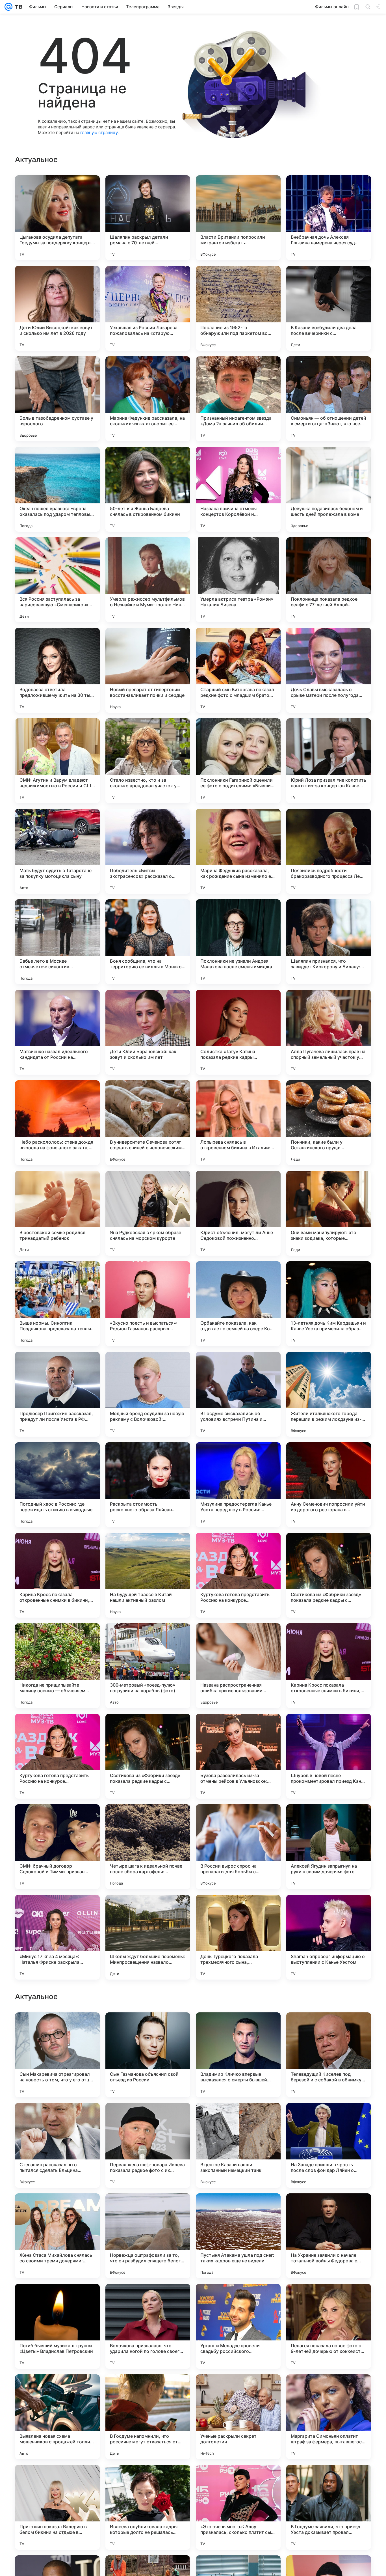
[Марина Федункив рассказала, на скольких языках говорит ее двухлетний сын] (148, 399)
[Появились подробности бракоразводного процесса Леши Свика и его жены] (329, 851)
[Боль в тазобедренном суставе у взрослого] (57, 399)
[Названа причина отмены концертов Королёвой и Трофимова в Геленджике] (238, 489)
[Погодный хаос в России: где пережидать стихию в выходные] (57, 1485)
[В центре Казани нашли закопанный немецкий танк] (238, 2507)
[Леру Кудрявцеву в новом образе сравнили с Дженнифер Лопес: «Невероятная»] (57, 2209)
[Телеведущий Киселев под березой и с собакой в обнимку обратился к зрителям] (329, 2417)
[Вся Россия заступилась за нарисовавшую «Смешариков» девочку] (57, 580)
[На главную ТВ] (17, 7)
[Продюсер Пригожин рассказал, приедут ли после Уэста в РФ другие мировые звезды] (57, 1394)
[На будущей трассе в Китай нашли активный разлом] (148, 1575)
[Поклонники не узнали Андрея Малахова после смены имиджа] (238, 942)
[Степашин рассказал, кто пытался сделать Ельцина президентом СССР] (57, 2507)
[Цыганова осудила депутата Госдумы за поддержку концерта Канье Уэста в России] (57, 218)
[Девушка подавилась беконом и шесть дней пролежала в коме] (329, 489)
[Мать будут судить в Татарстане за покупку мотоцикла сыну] (57, 851)
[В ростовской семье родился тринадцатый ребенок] (57, 1213)
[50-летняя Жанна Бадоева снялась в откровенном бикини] (148, 489)
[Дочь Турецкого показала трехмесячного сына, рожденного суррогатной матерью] (238, 1937)
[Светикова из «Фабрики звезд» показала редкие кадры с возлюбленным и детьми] (329, 1575)
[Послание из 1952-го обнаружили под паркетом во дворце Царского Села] (238, 308)
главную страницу (99, 132)
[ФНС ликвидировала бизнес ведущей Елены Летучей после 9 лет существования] (238, 2209)
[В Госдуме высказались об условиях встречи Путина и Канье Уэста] (238, 1394)
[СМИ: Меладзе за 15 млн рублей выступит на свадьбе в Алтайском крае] (57, 2028)
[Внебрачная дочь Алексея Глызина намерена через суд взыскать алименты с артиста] (329, 218)
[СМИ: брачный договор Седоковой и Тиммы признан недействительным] (57, 1847)
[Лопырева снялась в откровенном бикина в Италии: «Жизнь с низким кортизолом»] (238, 1123)
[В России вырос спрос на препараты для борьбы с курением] (238, 1847)
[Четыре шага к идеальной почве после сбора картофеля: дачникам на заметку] (148, 1847)
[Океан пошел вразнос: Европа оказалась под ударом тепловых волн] (57, 489)
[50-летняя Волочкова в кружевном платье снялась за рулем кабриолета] (238, 2028)
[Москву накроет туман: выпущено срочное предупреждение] (148, 2209)
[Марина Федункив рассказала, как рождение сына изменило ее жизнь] (238, 851)
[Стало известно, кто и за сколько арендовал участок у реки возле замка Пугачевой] (148, 761)
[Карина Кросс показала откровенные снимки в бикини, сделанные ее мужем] (57, 1575)
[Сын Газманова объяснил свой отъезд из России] (148, 2417)
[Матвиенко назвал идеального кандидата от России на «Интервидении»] (57, 1032)
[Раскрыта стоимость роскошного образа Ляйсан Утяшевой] (148, 1485)
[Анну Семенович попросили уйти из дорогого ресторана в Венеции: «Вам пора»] (329, 1485)
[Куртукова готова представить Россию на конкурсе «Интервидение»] (238, 1575)
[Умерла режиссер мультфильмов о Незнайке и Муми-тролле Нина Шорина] (148, 580)
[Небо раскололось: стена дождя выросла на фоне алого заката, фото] (57, 1123)
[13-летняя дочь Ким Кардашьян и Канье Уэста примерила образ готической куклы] (329, 1304)
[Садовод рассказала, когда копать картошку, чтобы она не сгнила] (148, 2118)
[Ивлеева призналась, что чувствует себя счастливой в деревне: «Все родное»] (148, 2299)
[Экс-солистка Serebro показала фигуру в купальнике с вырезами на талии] (238, 2299)
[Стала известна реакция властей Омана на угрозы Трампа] (329, 2299)
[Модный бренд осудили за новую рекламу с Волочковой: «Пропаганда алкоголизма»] (148, 1394)
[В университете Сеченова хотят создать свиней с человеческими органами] (148, 1123)
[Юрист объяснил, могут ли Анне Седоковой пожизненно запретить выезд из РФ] (238, 1213)
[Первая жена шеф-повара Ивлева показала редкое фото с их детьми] (148, 2507)
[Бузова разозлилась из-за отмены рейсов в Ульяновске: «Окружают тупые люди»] (238, 1756)
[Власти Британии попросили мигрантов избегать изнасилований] (238, 218)
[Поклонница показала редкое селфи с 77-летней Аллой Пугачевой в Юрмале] (329, 580)
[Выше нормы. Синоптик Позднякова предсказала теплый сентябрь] (57, 1304)
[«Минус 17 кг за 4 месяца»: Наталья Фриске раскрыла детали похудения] (57, 1937)
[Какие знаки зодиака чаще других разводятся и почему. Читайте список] (329, 2028)
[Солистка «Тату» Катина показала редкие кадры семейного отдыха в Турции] (238, 1032)
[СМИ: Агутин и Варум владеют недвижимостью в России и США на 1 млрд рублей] (57, 761)
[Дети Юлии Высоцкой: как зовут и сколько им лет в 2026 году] (57, 308)
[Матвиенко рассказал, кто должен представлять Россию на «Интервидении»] (329, 2209)
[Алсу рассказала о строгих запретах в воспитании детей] (148, 2028)
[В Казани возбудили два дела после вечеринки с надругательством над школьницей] (329, 308)
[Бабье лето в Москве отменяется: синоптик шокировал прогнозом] (57, 942)
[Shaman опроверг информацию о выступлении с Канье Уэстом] (329, 1937)
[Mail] (8, 7)
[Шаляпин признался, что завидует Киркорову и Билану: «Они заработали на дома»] (329, 942)
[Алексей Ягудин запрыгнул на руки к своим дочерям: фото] (329, 1847)
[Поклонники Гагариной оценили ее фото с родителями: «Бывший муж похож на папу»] (238, 761)
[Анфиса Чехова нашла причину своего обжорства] (57, 2299)
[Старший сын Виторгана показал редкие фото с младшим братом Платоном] (238, 670)
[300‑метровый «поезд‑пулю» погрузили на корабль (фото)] (148, 1666)
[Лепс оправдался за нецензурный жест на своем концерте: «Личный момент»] (329, 2118)
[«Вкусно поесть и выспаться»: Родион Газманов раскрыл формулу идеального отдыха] (148, 1304)
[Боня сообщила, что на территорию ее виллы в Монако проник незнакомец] (148, 942)
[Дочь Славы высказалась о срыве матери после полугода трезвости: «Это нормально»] (329, 670)
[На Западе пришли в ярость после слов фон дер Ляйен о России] (329, 2507)
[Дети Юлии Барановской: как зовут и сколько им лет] (148, 1032)
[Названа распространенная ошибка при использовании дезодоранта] (238, 1666)
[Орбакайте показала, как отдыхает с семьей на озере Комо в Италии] (238, 1304)
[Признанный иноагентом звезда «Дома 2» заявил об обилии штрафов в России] (238, 399)
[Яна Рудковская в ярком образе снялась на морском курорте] (148, 1213)
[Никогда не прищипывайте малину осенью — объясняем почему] (57, 1666)
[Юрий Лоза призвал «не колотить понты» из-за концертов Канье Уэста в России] (329, 761)
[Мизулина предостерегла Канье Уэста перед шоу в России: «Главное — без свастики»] (238, 1485)
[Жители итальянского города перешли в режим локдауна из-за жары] (329, 1394)
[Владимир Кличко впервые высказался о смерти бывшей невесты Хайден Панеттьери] (238, 2417)
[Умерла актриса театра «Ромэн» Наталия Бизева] (238, 580)
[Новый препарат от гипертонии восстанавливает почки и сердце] (148, 670)
